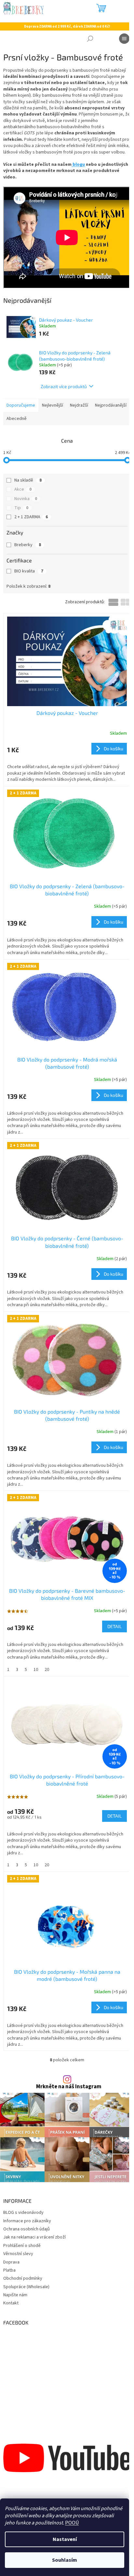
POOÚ (72, 2523)
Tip (21, 508)
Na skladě (28, 480)
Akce (23, 489)
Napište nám (15, 2295)
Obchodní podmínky (23, 2278)
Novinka (26, 499)
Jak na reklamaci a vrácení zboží (34, 2237)
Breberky (28, 545)
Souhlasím (65, 2560)
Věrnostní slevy (18, 2254)
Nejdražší (79, 405)
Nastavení (65, 2539)
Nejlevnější (53, 405)
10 (36, 1670)
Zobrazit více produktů (64, 386)
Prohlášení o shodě (22, 2246)
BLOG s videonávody (23, 2213)
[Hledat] (90, 39)
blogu (78, 165)
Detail (114, 1626)
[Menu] (124, 39)
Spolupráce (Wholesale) (26, 2287)
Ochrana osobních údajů (27, 2229)
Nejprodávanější (111, 405)
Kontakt (11, 2303)
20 (47, 1670)
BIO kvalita (29, 571)
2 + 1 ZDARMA (31, 517)
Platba (9, 2270)
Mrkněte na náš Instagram (69, 2087)
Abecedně (17, 419)
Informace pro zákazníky (27, 2221)
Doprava (11, 2262)
